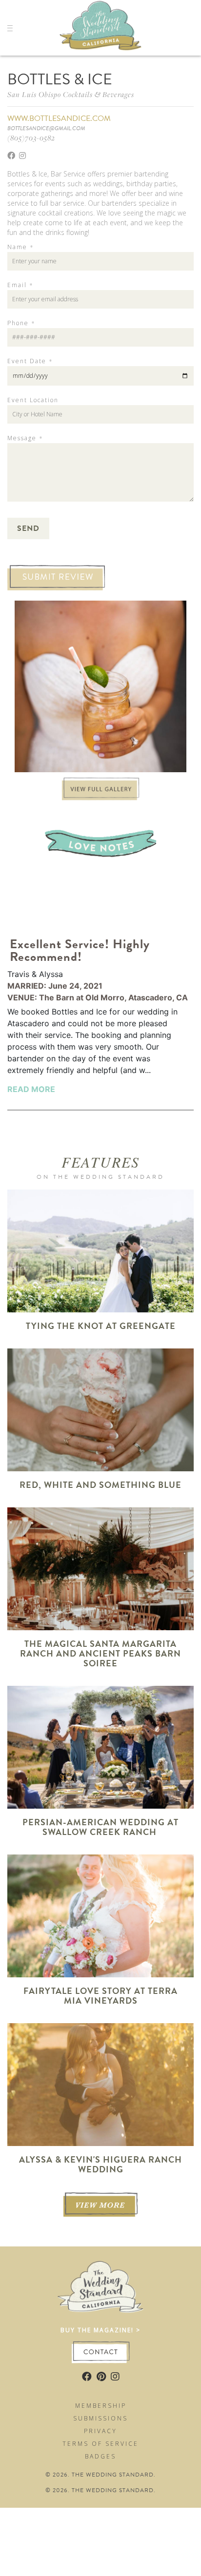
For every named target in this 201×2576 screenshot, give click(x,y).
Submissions (100, 2418)
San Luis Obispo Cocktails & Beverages (71, 94)
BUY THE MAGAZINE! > (100, 2330)
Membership (101, 2406)
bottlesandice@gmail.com (46, 128)
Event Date (30, 361)
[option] (100, 686)
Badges (100, 2456)
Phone (21, 323)
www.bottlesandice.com (59, 118)
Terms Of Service (100, 2444)
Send (28, 528)
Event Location (33, 400)
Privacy (100, 2431)
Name (20, 247)
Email (20, 285)
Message (25, 438)
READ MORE (31, 1089)
